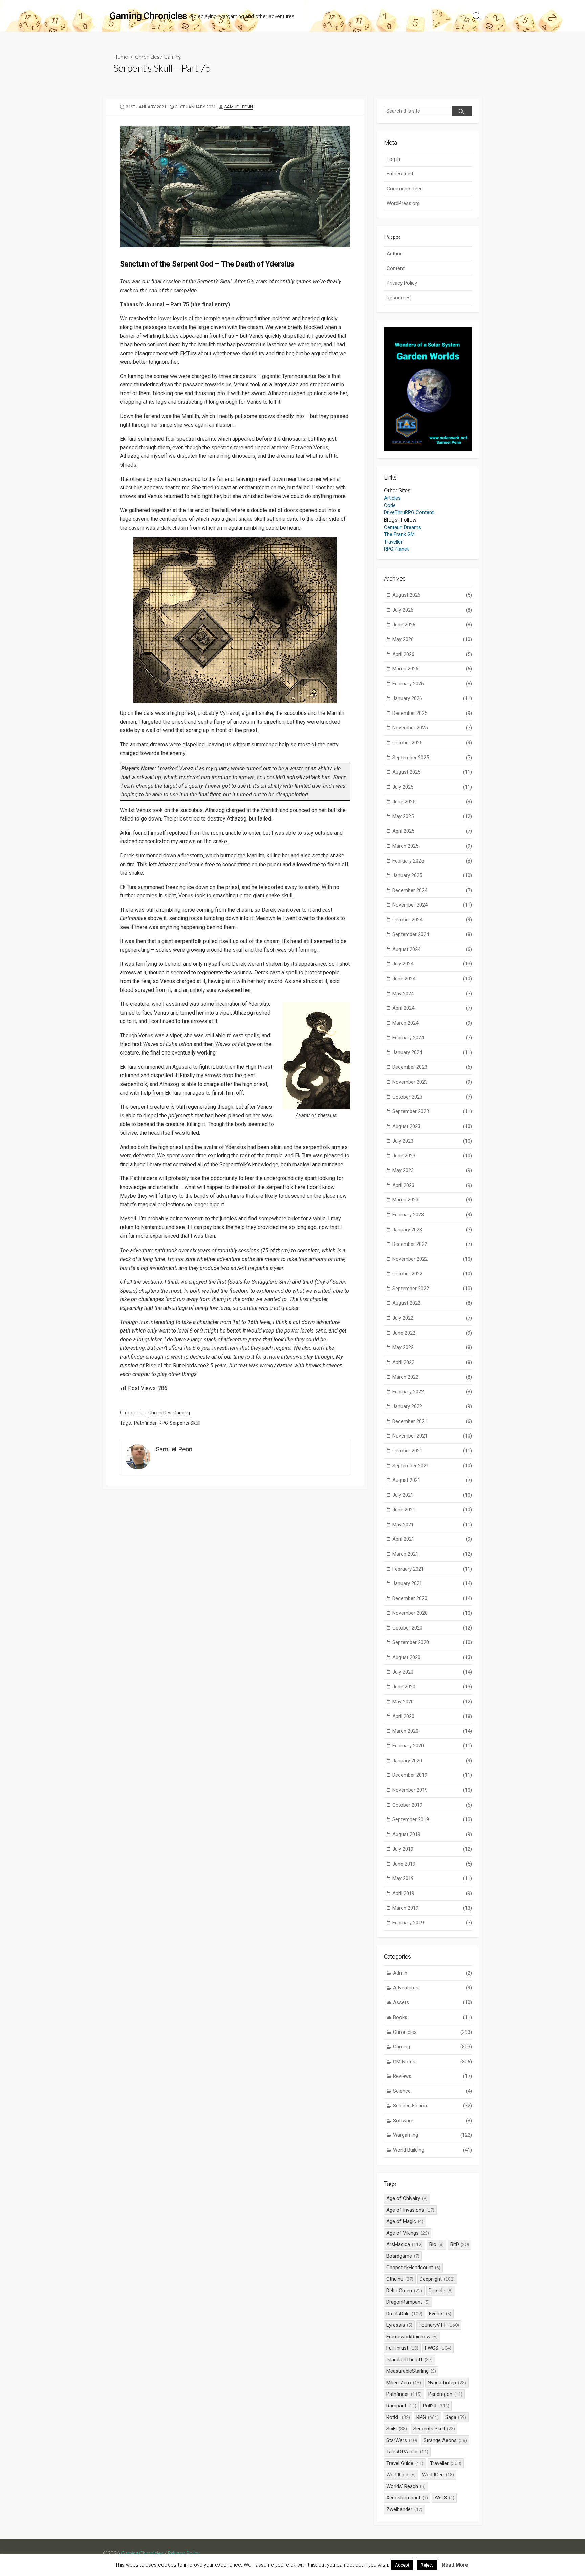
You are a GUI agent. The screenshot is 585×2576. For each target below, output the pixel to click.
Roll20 (436, 2406)
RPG (163, 1423)
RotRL (398, 2417)
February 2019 (432, 1923)
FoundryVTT (439, 2325)
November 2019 (432, 1790)
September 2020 (432, 1642)
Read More (455, 2565)
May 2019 (432, 1878)
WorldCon (401, 2475)
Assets (432, 2002)
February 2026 (432, 684)
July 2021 (432, 1495)
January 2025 (432, 875)
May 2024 (432, 994)
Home (121, 56)
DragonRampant (408, 2302)
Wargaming (432, 2135)
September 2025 (432, 758)
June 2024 (432, 979)
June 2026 (432, 625)
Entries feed (400, 174)
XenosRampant (407, 2498)
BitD (460, 2244)
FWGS (438, 2348)
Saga (456, 2417)
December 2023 (432, 1067)
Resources (399, 298)
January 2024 (432, 1052)
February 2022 (432, 1392)
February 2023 (432, 1215)
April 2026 (432, 654)
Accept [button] (402, 2565)
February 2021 (432, 1569)
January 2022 (432, 1406)
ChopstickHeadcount (413, 2268)
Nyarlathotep (447, 2383)
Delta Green (404, 2291)
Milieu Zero (404, 2383)
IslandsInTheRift (409, 2360)
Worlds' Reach (406, 2486)
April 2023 (432, 1185)
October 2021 (432, 1451)
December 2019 (432, 1775)
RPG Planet (396, 549)
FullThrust (402, 2348)
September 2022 (432, 1289)
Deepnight (437, 2279)
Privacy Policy (402, 283)
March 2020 (432, 1731)
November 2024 (432, 905)
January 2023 (432, 1230)
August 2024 (432, 949)
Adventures (432, 1988)
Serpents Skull (185, 1423)
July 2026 (432, 610)
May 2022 (432, 1347)
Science (432, 2091)
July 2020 (432, 1672)
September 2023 (432, 1111)
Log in (393, 159)
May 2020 (432, 1702)
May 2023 (432, 1170)
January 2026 (432, 698)
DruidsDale (404, 2314)
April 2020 (432, 1716)
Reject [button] (427, 2565)
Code (390, 505)
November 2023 (432, 1082)
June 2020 (432, 1687)
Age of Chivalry (407, 2198)
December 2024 (432, 890)
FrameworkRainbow (412, 2337)
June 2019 (432, 1864)
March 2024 (432, 1023)
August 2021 (432, 1480)
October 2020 (432, 1628)
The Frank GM (399, 534)
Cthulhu (400, 2279)
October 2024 (432, 920)
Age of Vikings (408, 2233)
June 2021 (432, 1510)
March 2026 (432, 669)
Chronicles (147, 56)
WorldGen (438, 2475)
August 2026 (432, 595)
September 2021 (432, 1466)
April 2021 (432, 1539)
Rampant (401, 2406)
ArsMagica (405, 2244)
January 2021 (432, 1583)
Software (432, 2121)
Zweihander (404, 2509)
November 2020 (432, 1613)
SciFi (397, 2429)
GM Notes (432, 2062)
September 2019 (432, 1819)
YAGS (444, 2498)
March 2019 (432, 1908)
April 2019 (432, 1893)
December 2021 (432, 1421)
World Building (432, 2150)
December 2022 (432, 1244)
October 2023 (432, 1097)
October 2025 (432, 743)
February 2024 (432, 1038)
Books (432, 2017)
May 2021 (432, 1525)
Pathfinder (145, 1423)
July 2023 (432, 1141)
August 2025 (432, 772)
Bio (437, 2244)
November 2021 (432, 1436)
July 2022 (432, 1318)
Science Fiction (432, 2106)
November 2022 (432, 1259)
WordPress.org (403, 203)
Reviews (432, 2076)
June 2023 (432, 1156)
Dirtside (441, 2291)
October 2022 (432, 1274)
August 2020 (432, 1657)
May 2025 (432, 816)
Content (396, 268)
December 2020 (432, 1598)
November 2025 (432, 728)
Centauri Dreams (403, 527)
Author (394, 254)
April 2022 (432, 1362)
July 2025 (432, 787)
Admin (432, 1973)
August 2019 (432, 1834)
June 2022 (432, 1333)
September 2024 (432, 934)
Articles (392, 498)
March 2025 (432, 846)
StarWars (402, 2440)
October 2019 (432, 1805)
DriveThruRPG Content (409, 512)
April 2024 (432, 1008)
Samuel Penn (239, 107)
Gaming (172, 56)
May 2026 (432, 639)
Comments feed (405, 189)
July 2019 (432, 1849)
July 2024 (432, 964)
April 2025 (432, 831)
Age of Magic (405, 2221)
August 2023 (432, 1126)
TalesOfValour (407, 2452)
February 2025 (432, 861)
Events (440, 2314)
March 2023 (432, 1200)
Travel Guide (405, 2463)
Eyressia (399, 2325)
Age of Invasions (410, 2210)
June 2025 (432, 802)
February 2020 (432, 1746)
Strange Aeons (445, 2440)
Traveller (393, 542)
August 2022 (432, 1303)
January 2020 (432, 1761)
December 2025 (432, 713)
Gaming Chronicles (142, 2553)
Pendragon (445, 2394)
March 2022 (432, 1377)
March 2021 (432, 1554)
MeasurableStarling (411, 2371)
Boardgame (403, 2256)
